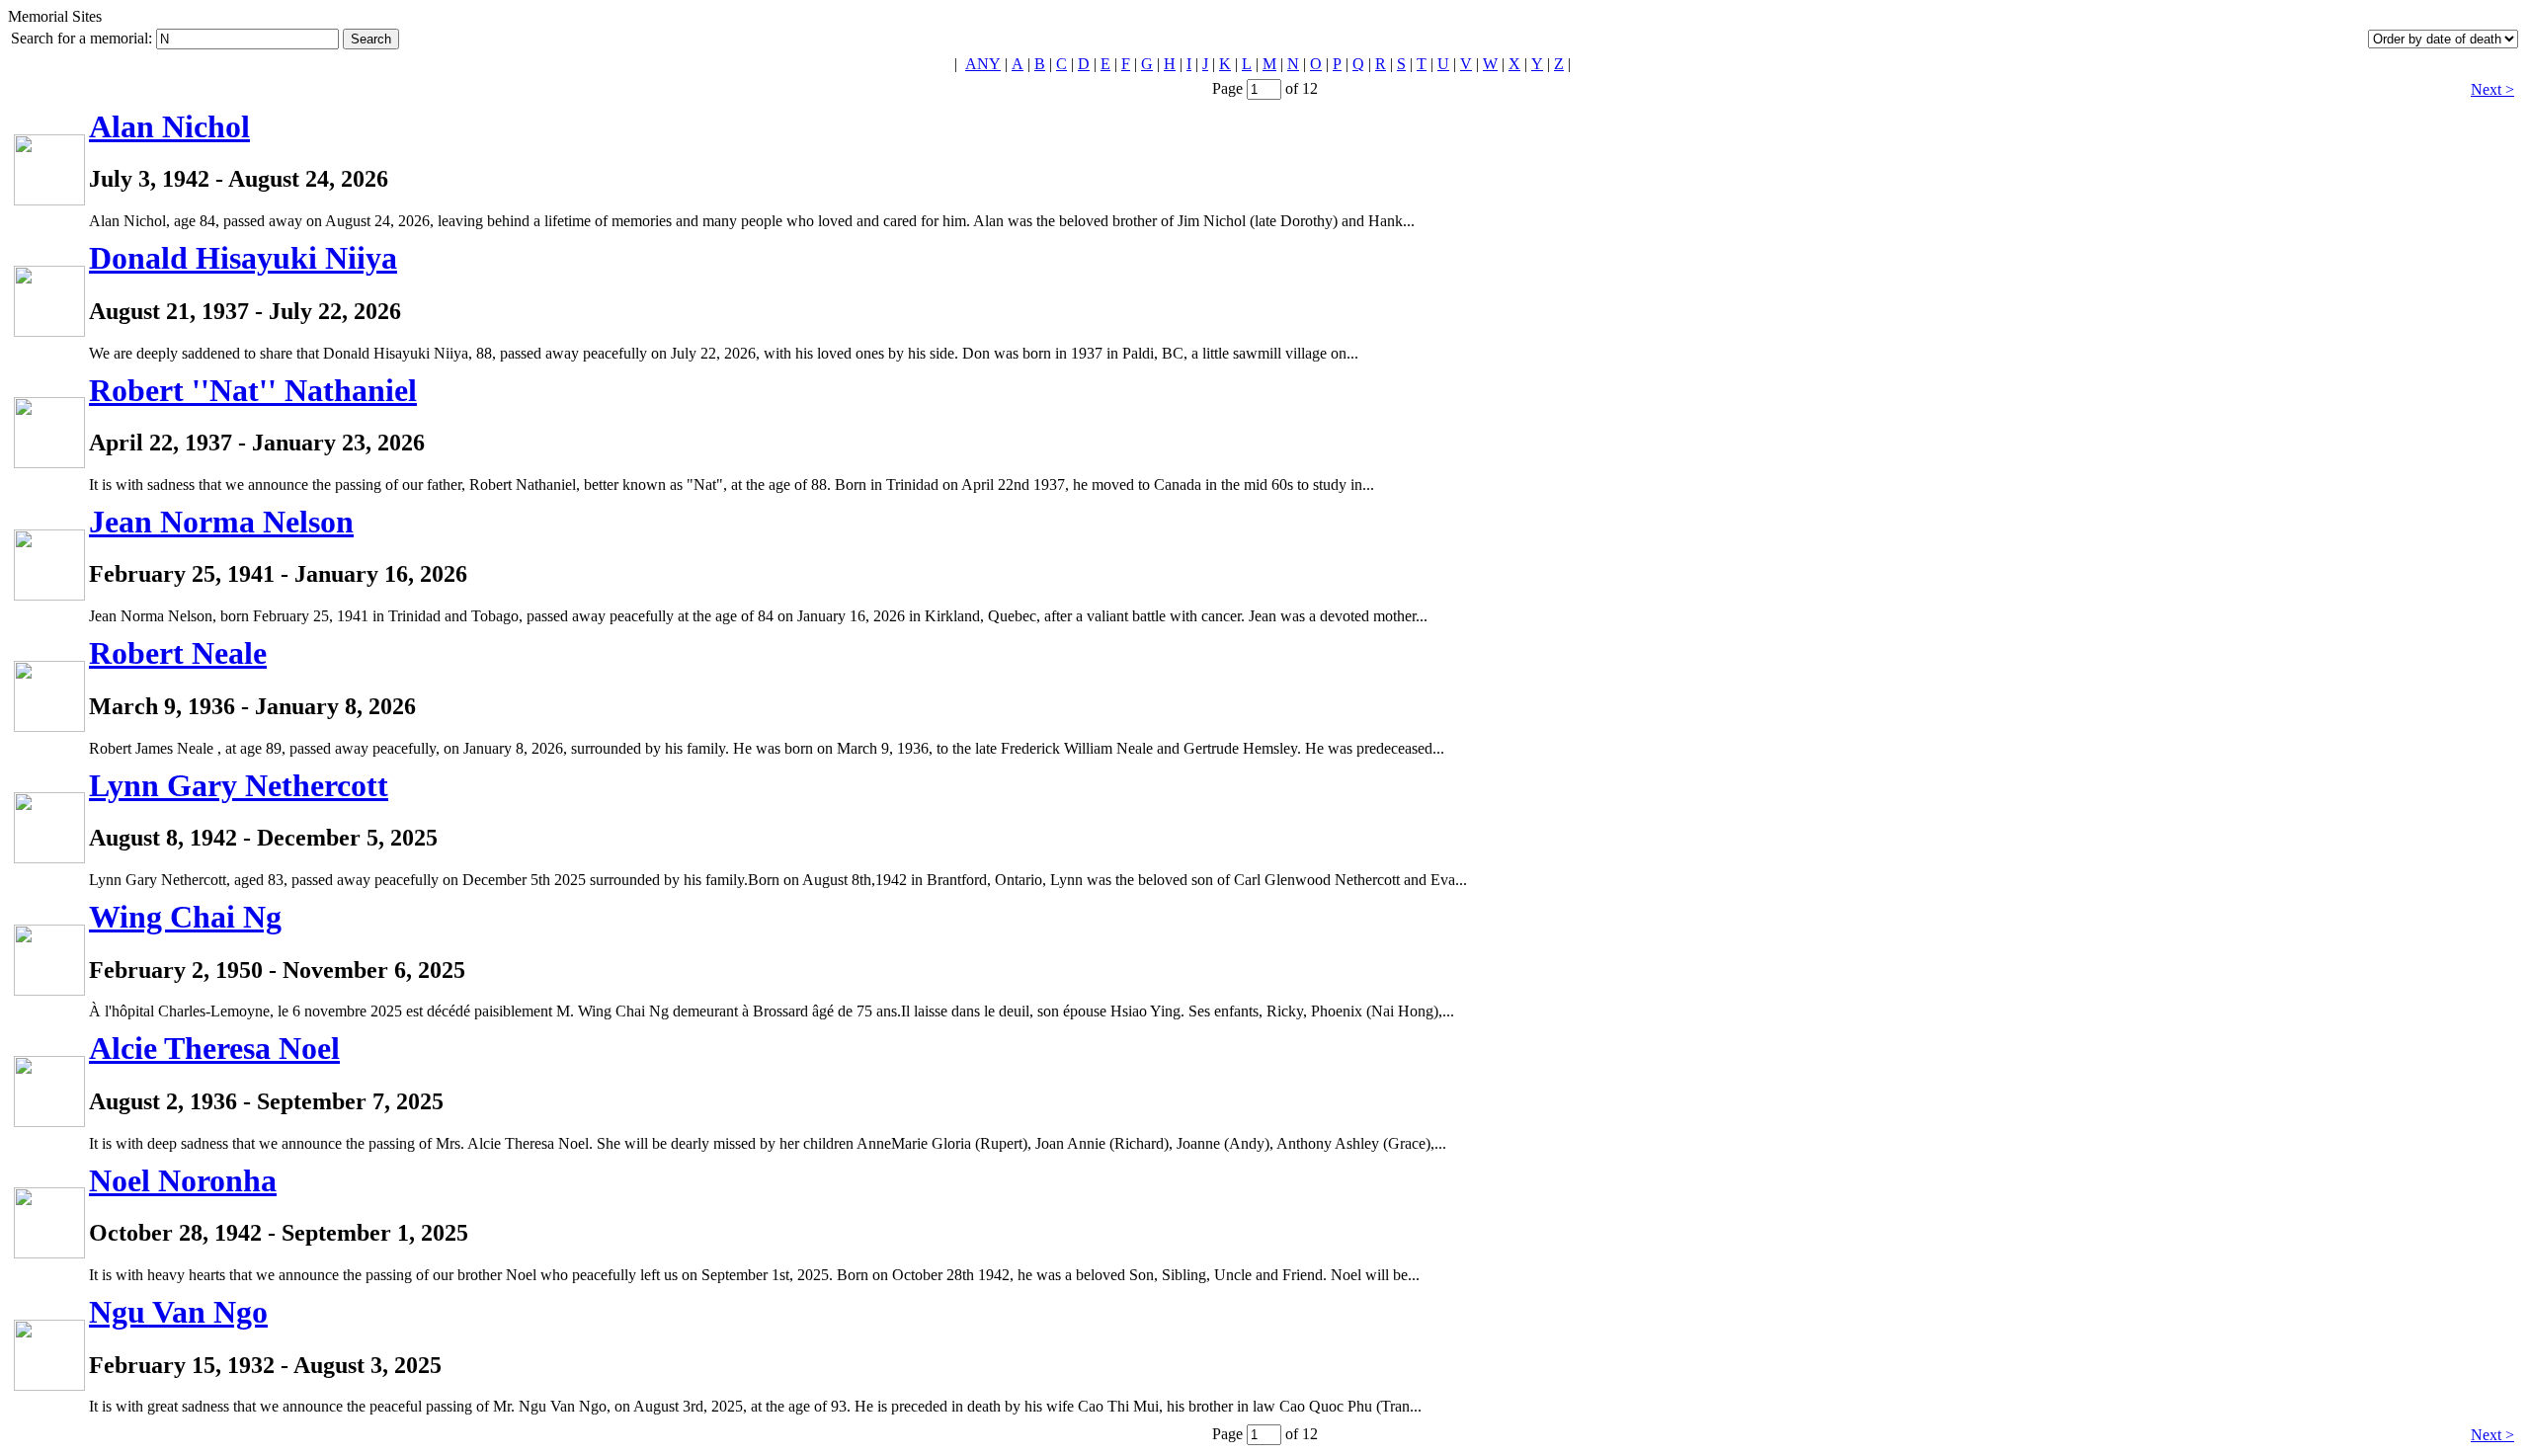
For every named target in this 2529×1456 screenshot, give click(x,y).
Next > (2492, 89)
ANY (983, 64)
